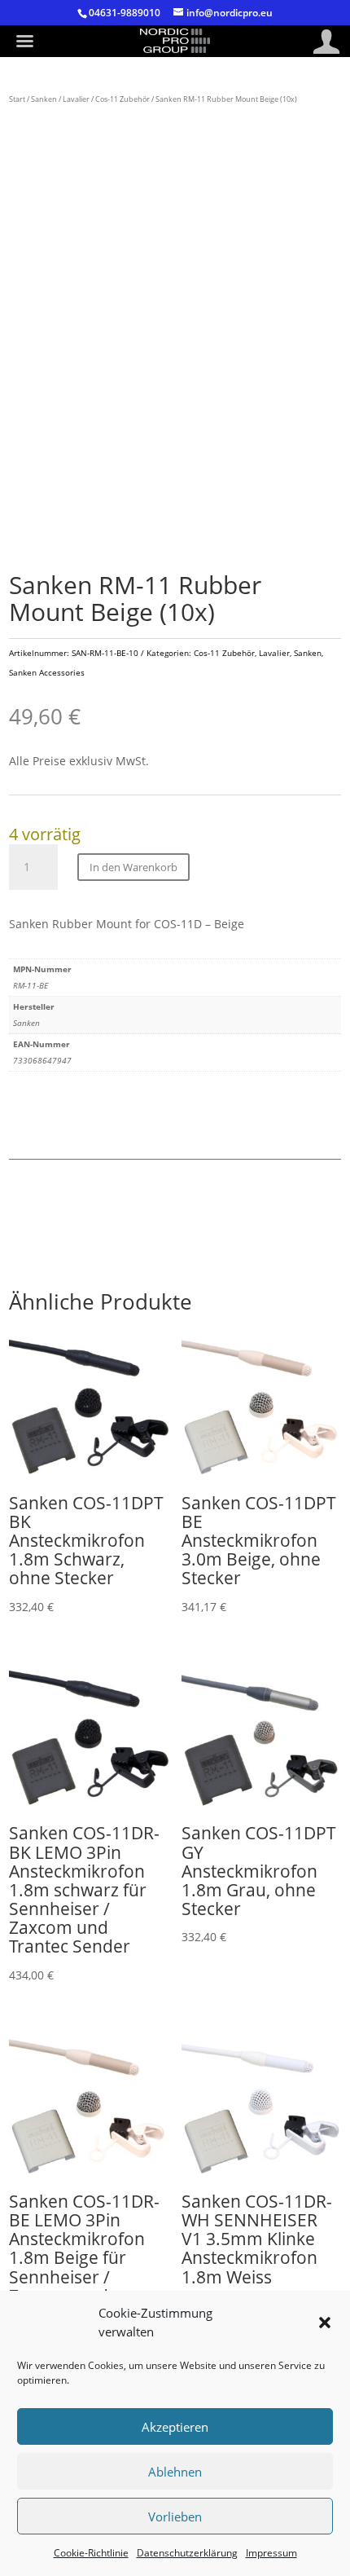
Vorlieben (175, 2517)
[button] (325, 2323)
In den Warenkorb (133, 867)
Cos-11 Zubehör (122, 99)
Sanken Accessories (47, 672)
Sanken (44, 99)
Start (17, 99)
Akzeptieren (175, 2427)
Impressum (271, 2553)
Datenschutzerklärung (187, 2553)
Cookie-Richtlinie (91, 2553)
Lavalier (76, 99)
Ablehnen (175, 2472)
